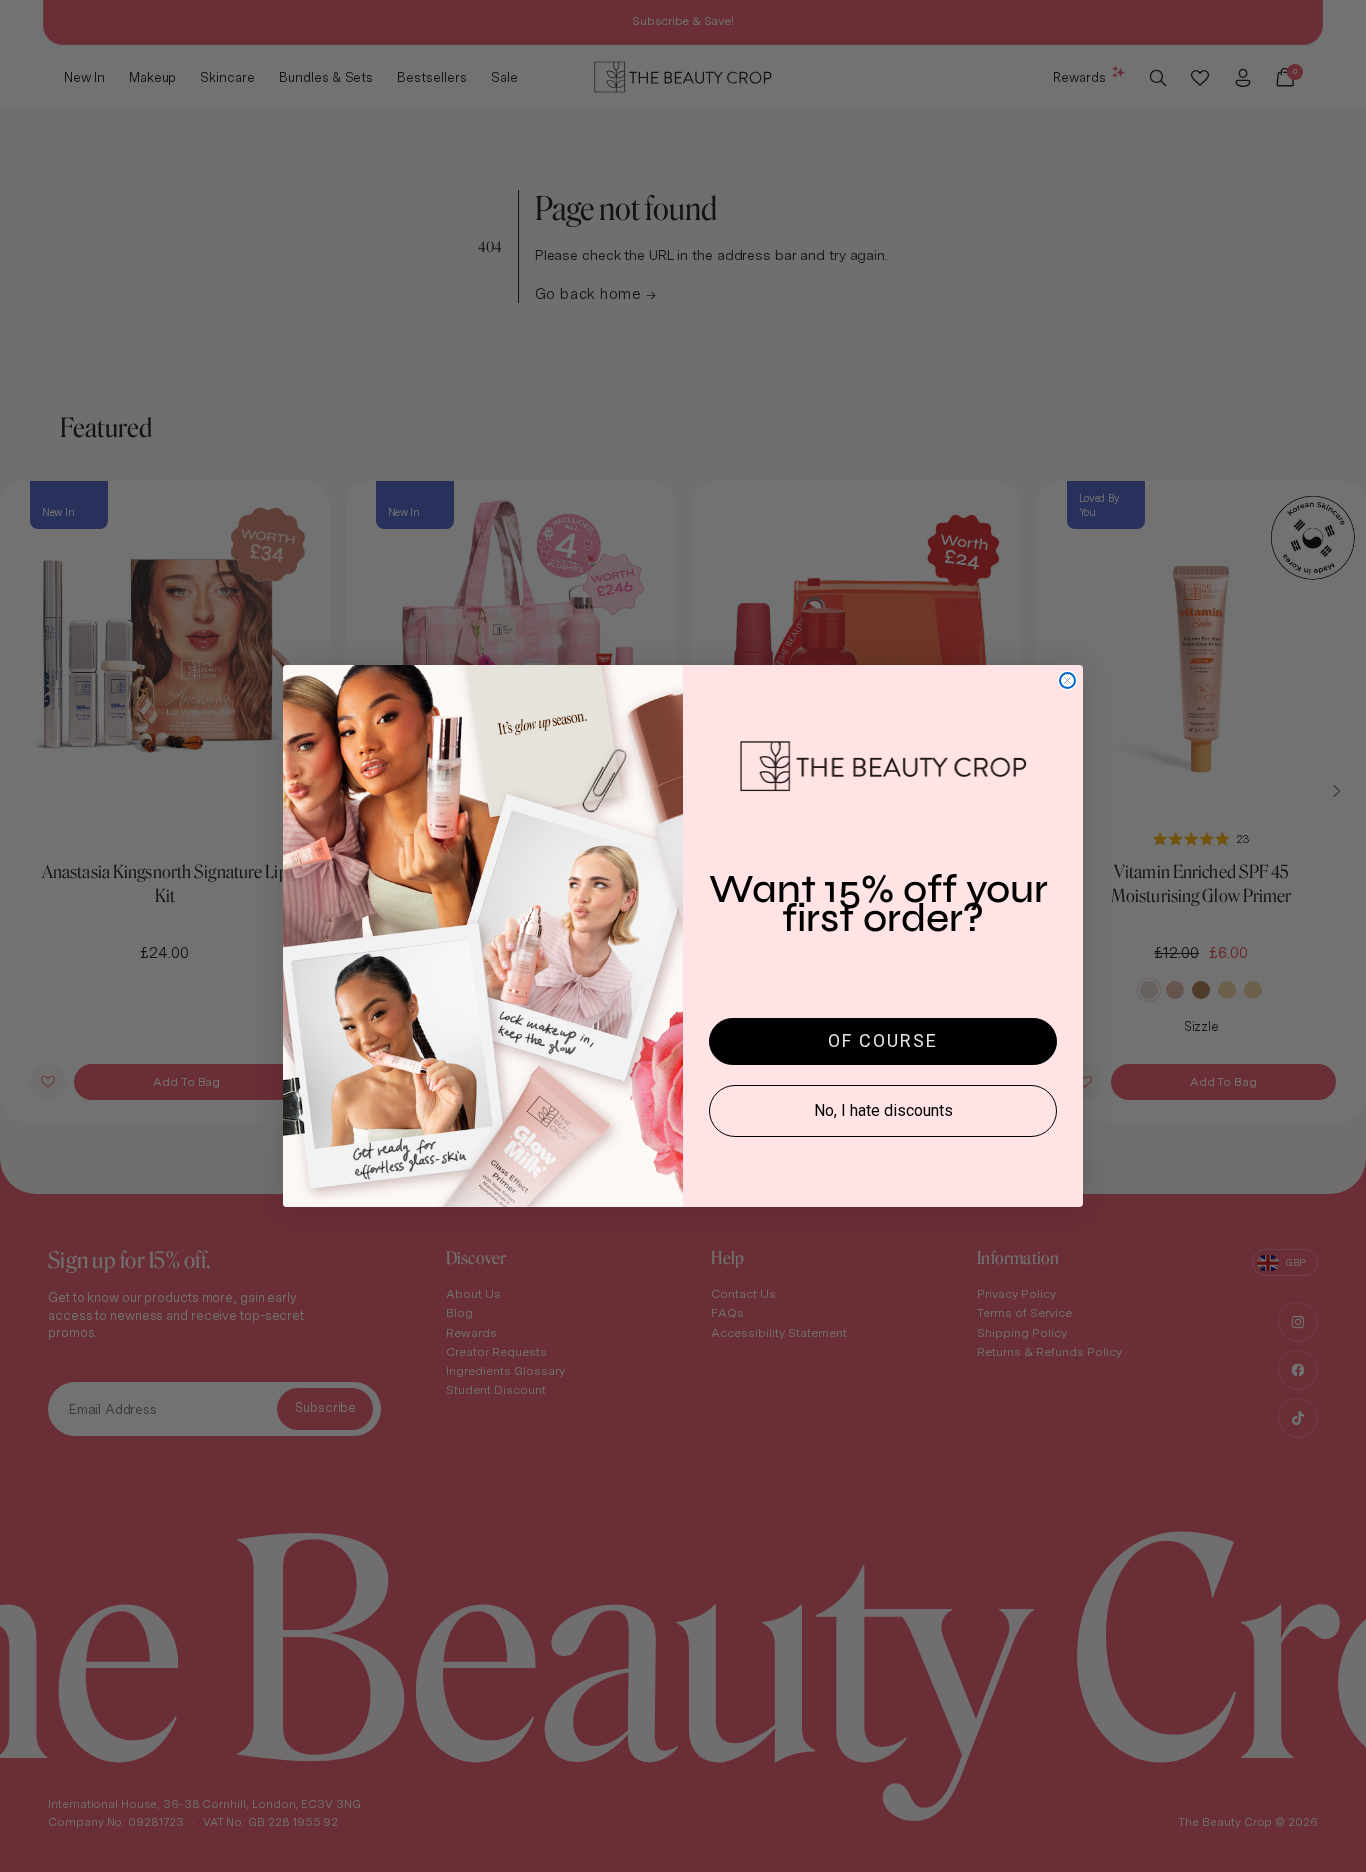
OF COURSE (883, 1040)
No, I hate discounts (883, 1110)
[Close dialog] (1067, 680)
